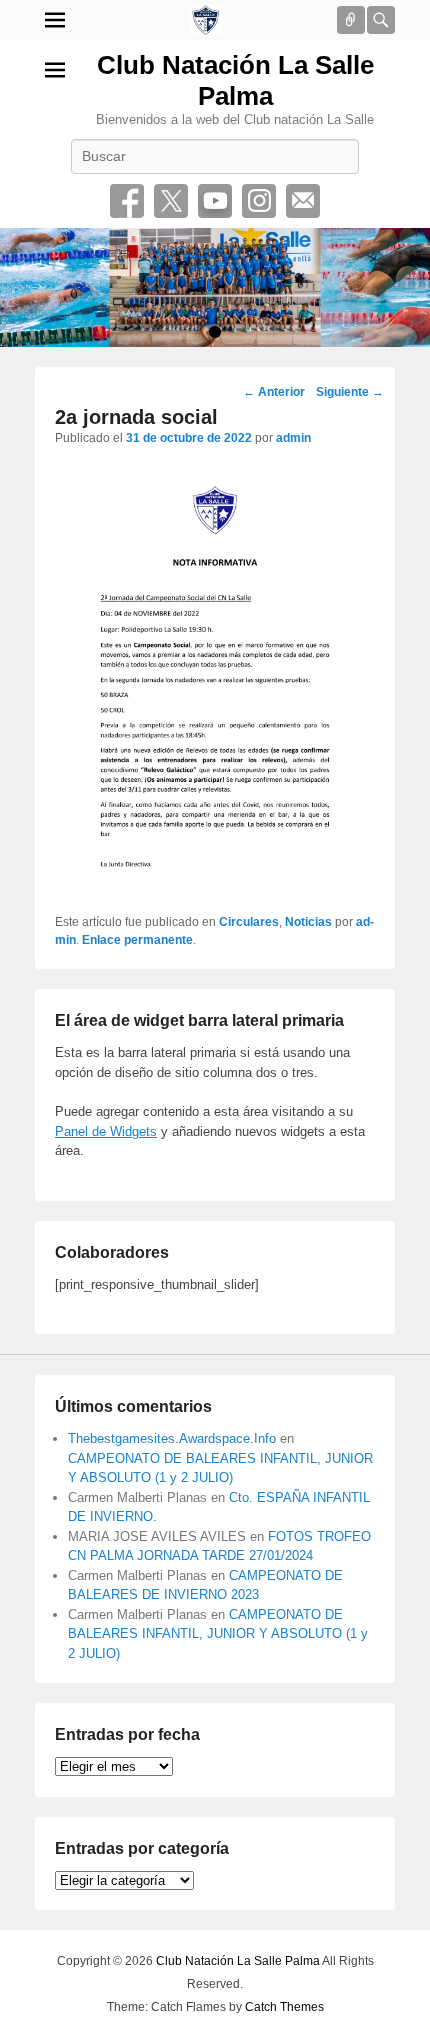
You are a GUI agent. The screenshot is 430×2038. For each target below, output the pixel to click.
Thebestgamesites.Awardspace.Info (172, 1438)
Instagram (259, 201)
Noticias (308, 922)
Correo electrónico (303, 201)
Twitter (171, 201)
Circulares (249, 922)
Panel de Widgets (106, 1131)
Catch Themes (284, 2007)
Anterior (274, 392)
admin (293, 438)
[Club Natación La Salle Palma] (205, 20)
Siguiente (350, 392)
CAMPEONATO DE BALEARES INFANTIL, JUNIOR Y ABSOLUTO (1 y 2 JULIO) (218, 1634)
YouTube (215, 201)
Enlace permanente (137, 940)
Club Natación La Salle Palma (235, 80)
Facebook (127, 201)
